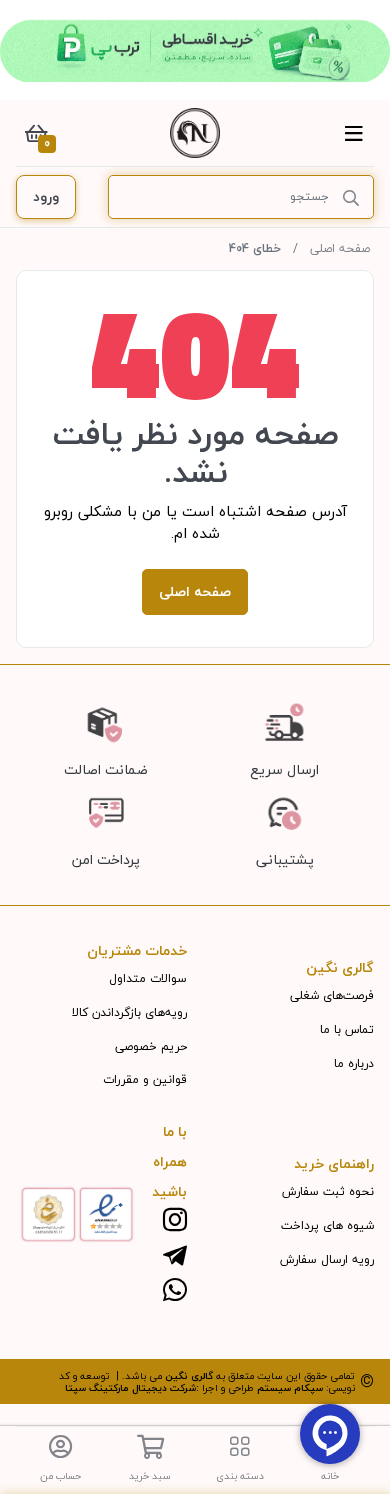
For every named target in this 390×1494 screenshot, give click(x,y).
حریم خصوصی (151, 1046)
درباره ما (354, 1063)
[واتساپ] (175, 1291)
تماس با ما (347, 1029)
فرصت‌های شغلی (332, 995)
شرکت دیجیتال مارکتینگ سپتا (130, 1387)
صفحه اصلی (340, 248)
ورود (46, 196)
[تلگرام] (175, 1256)
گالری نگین (189, 1375)
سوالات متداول (148, 978)
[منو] (354, 133)
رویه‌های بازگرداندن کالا (129, 1012)
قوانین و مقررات (145, 1079)
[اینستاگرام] (175, 1221)
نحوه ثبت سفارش (328, 1191)
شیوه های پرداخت (327, 1225)
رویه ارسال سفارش (327, 1259)
